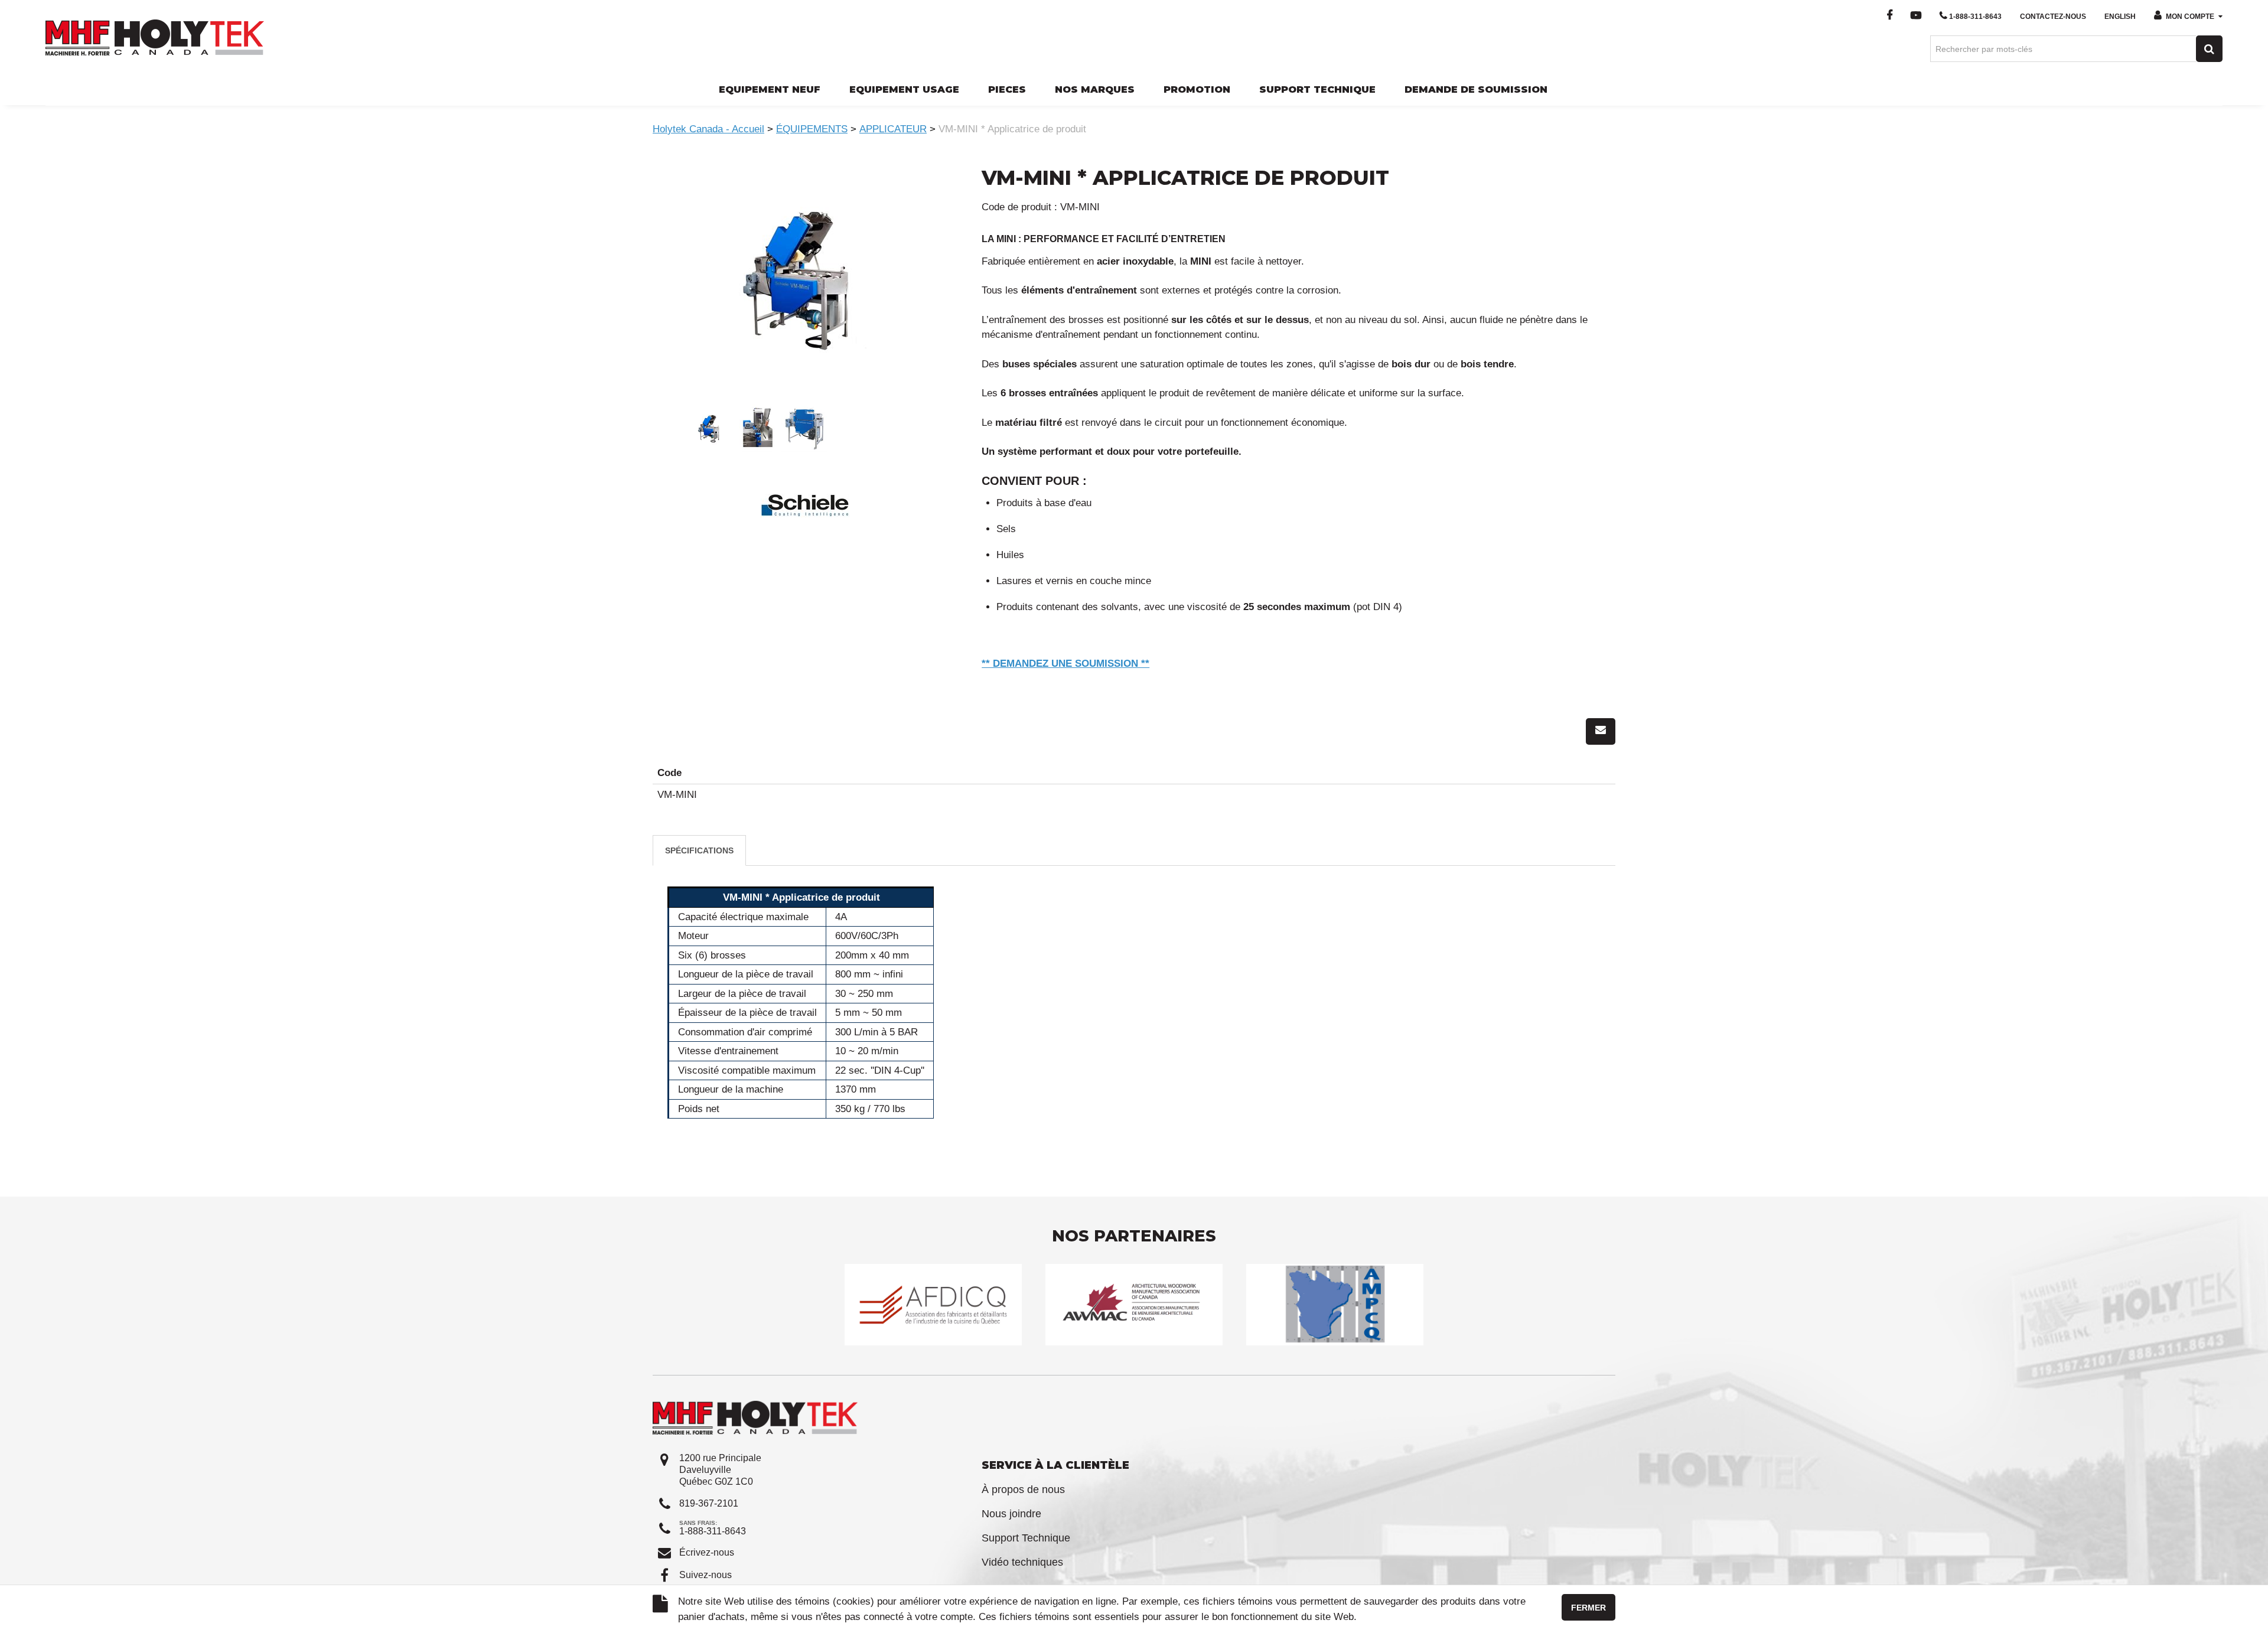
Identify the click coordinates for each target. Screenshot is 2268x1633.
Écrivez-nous (707, 1552)
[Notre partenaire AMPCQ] (1335, 1304)
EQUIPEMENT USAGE (904, 89)
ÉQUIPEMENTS (812, 129)
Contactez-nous (2053, 17)
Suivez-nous (706, 1575)
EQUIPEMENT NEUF (770, 89)
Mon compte (2190, 17)
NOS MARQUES (1095, 89)
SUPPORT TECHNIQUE (1317, 89)
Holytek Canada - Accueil (708, 129)
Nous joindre (1011, 1514)
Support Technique (1026, 1538)
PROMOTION (1197, 89)
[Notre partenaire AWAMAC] (1134, 1304)
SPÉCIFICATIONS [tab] (699, 850)
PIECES (1007, 89)
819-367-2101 (709, 1503)
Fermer (1588, 1608)
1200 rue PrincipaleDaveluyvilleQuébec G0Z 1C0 (720, 1470)
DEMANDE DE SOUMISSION (1476, 89)
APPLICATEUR (893, 129)
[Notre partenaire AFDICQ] (933, 1304)
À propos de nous (1023, 1489)
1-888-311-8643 (1975, 17)
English (2120, 17)
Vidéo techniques (1022, 1562)
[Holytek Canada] (155, 37)
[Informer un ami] (1601, 731)
